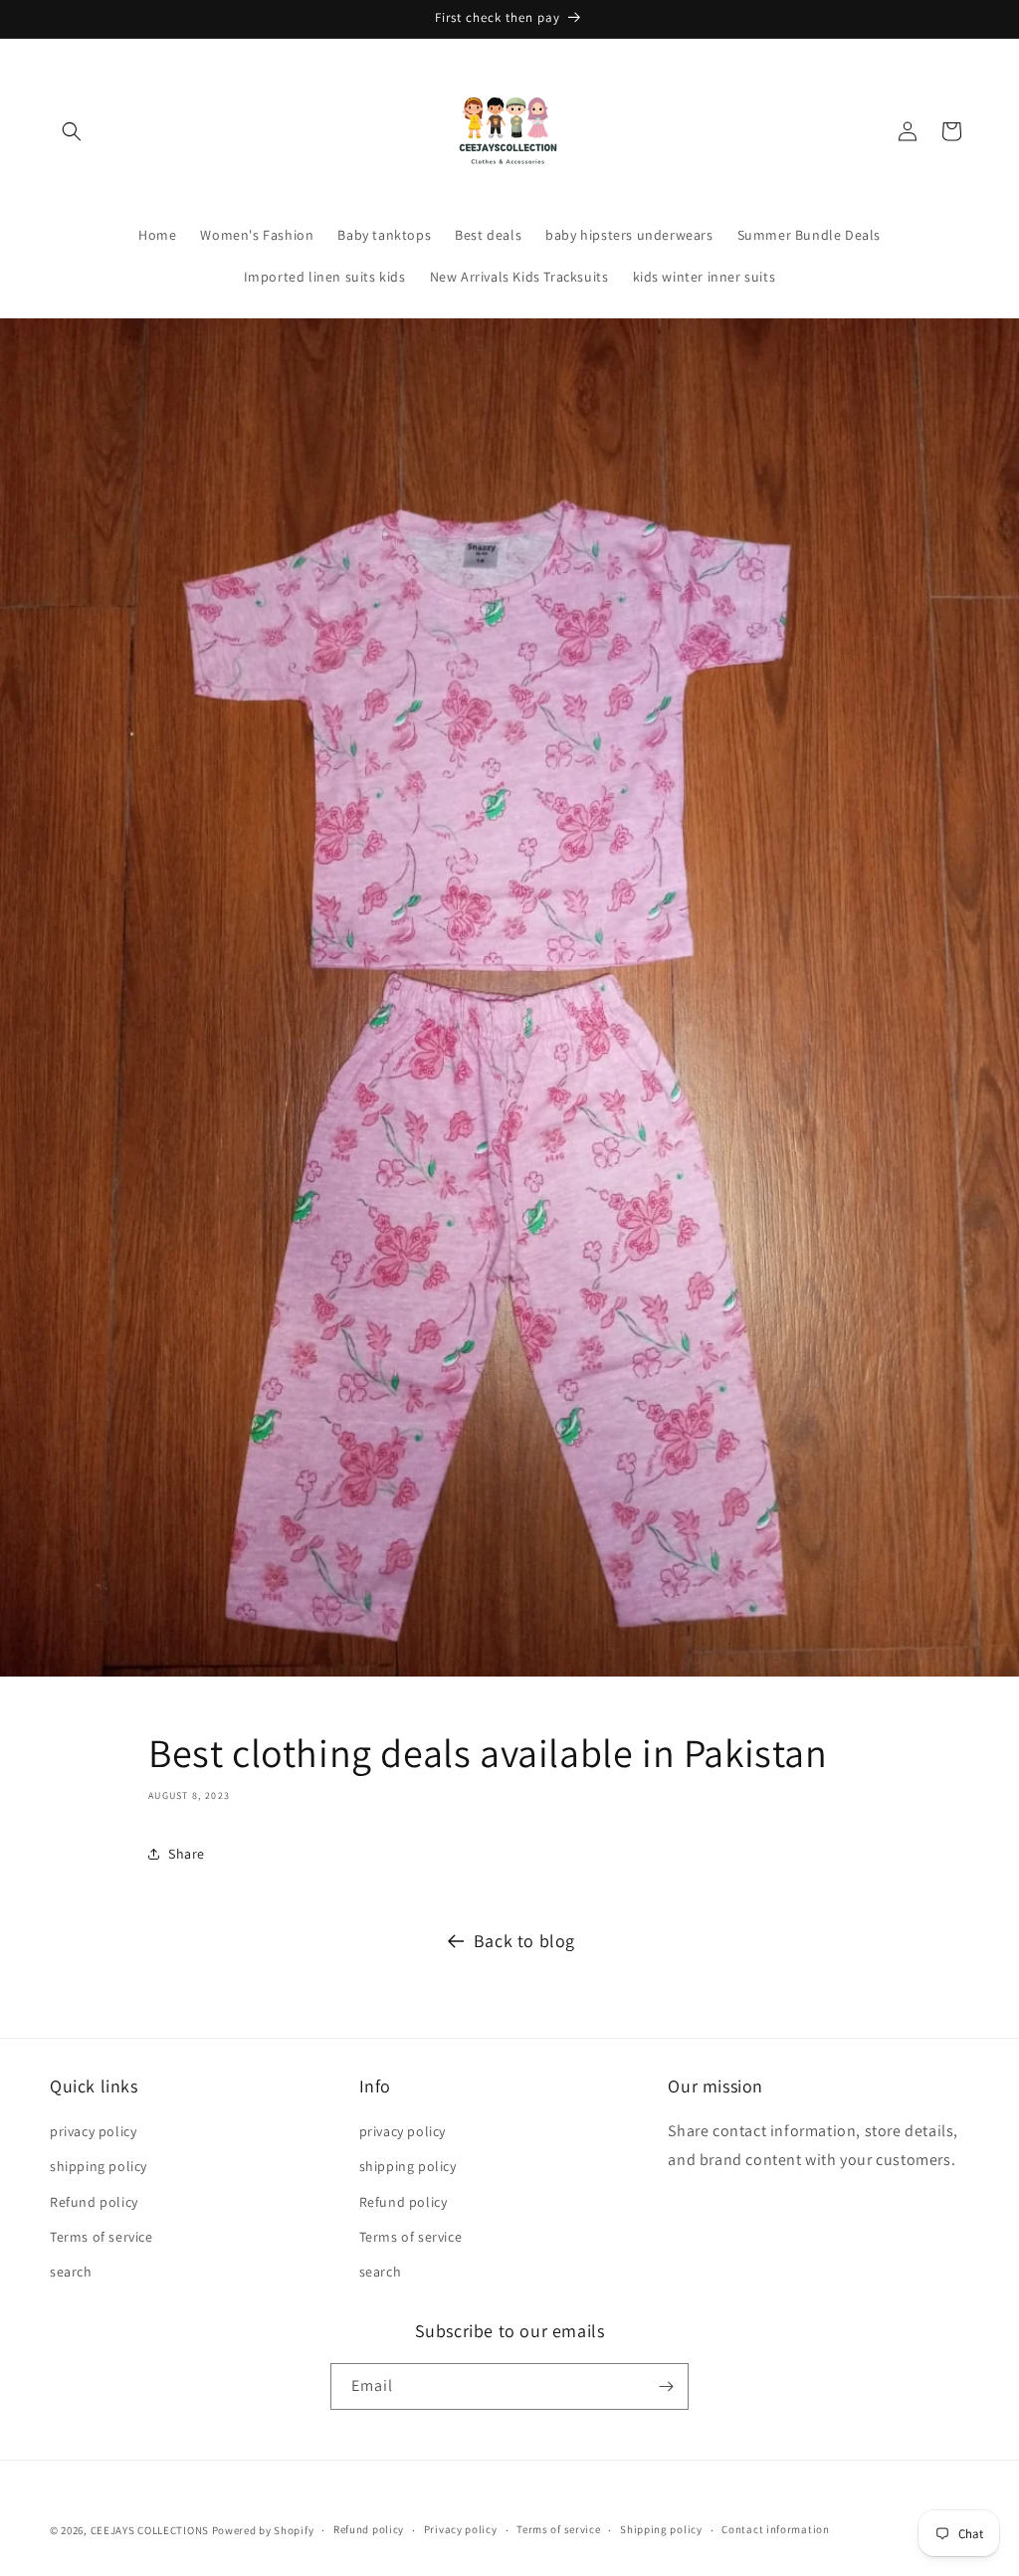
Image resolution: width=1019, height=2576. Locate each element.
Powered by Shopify (263, 2530)
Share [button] (187, 1854)
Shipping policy (661, 2529)
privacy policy (93, 2131)
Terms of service (102, 2237)
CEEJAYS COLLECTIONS (150, 2530)
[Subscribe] (666, 2386)
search (71, 2272)
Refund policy (94, 2202)
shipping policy (99, 2166)
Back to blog (524, 1941)
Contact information (775, 2529)
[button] (72, 131)
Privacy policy (461, 2529)
